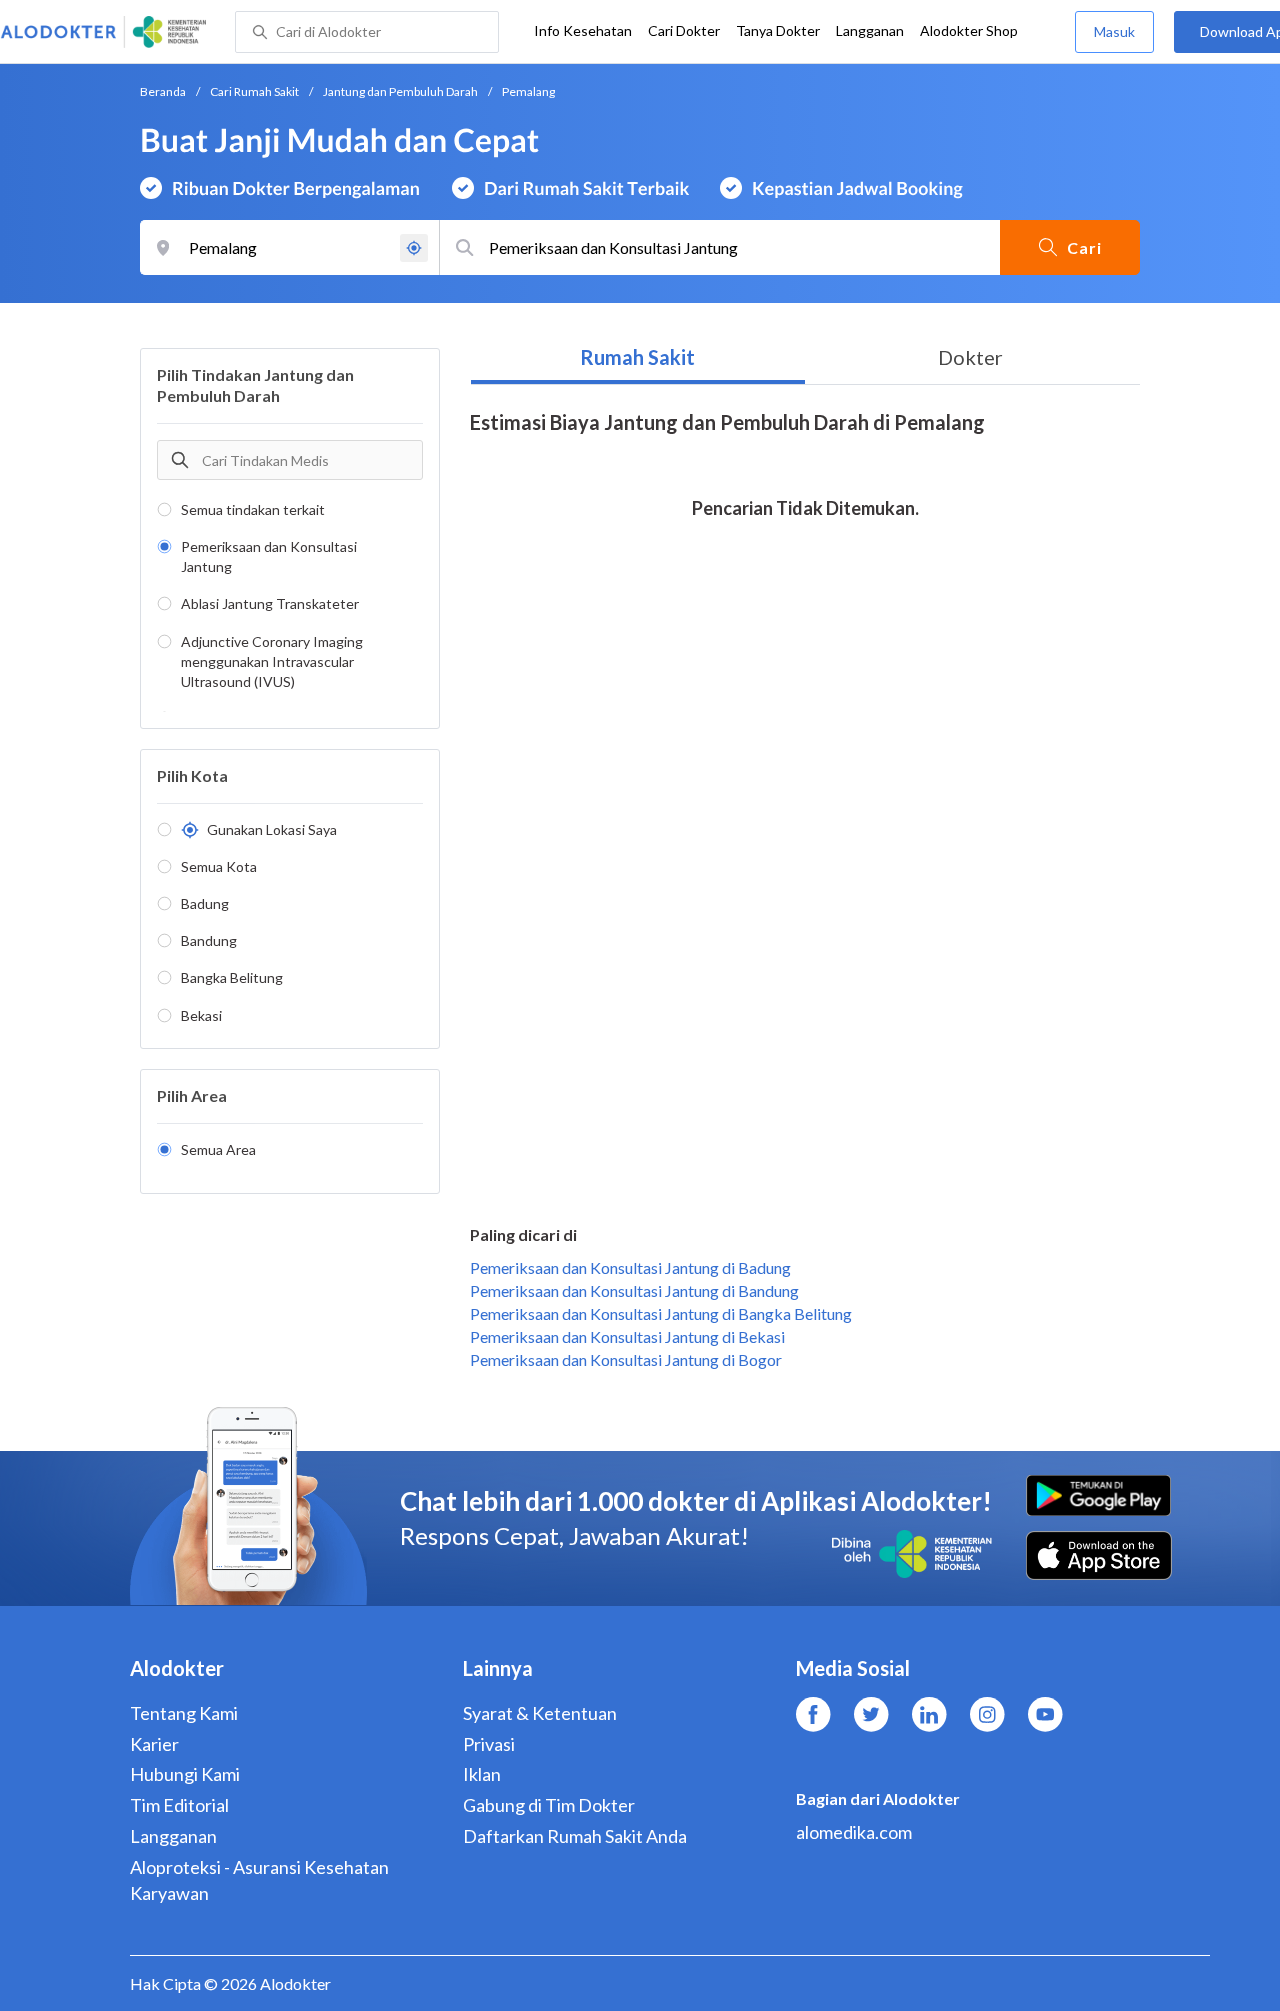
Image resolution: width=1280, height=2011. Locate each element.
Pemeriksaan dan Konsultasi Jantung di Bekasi (627, 1336)
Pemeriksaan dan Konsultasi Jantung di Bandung (634, 1290)
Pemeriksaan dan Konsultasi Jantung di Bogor (626, 1359)
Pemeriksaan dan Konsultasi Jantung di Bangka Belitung (661, 1313)
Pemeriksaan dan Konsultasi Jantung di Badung (630, 1267)
